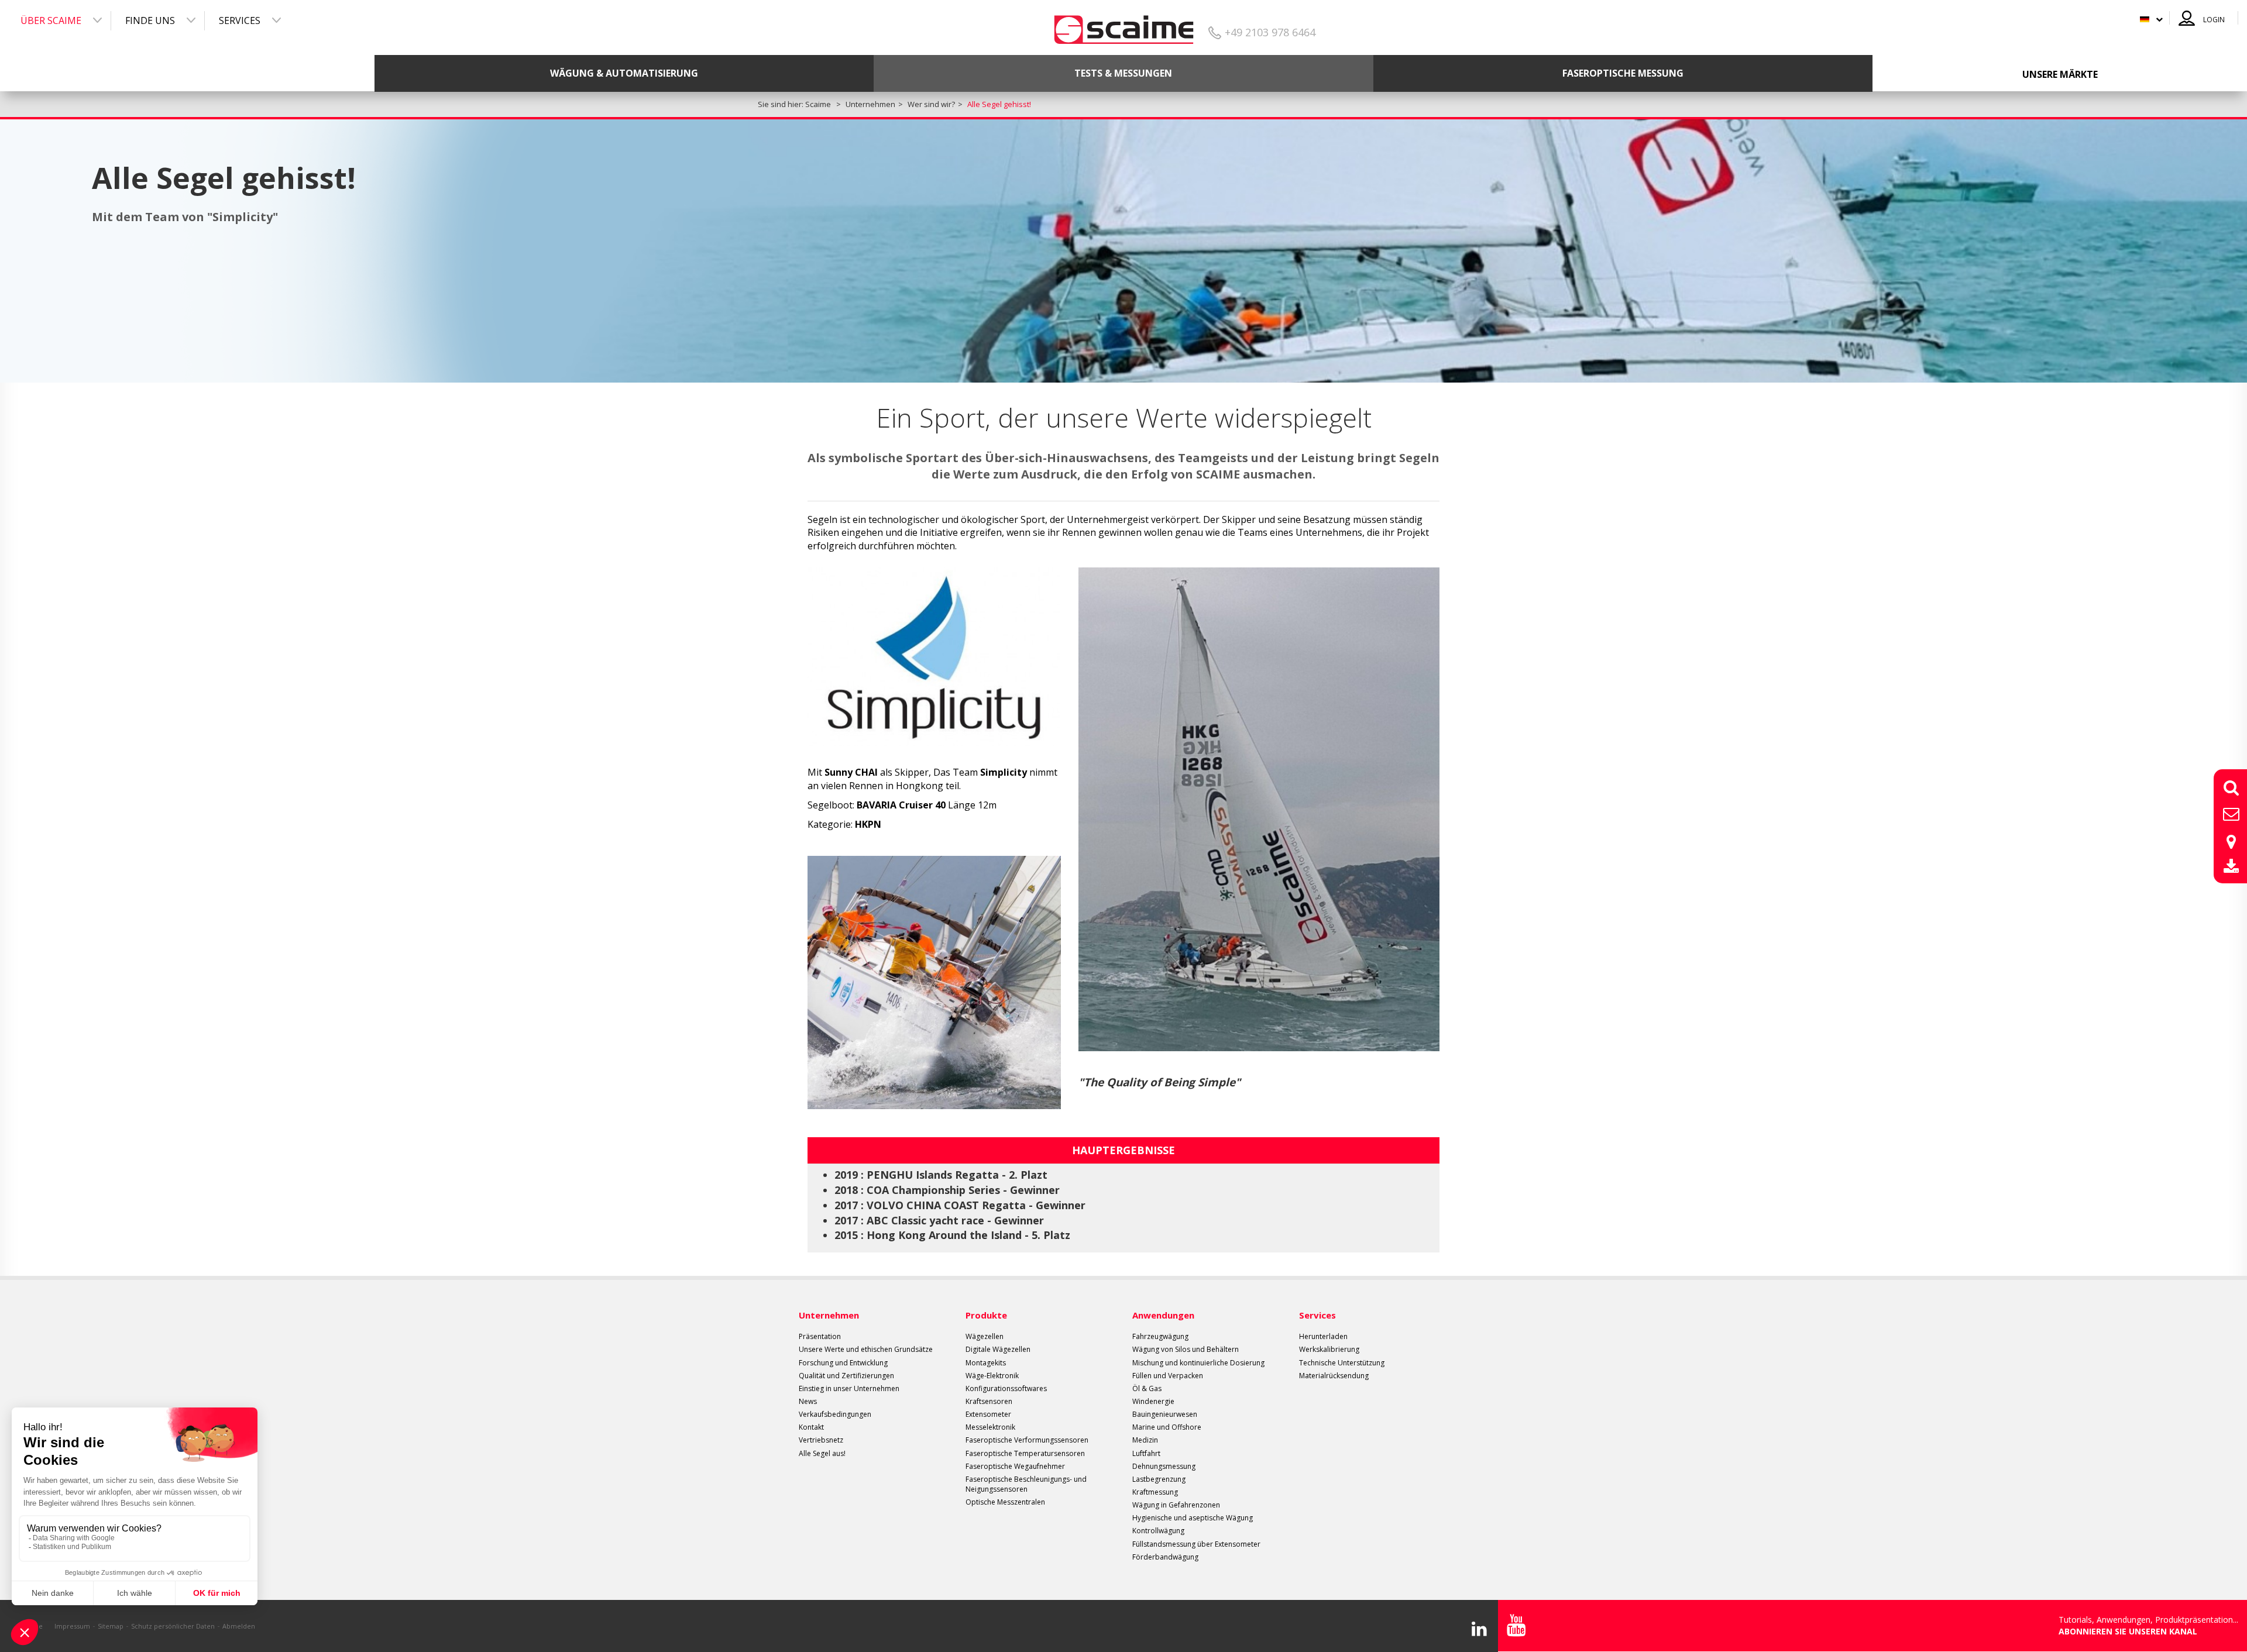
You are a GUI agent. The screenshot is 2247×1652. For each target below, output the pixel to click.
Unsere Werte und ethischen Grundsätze (866, 1349)
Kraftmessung (1155, 1492)
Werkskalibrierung (1329, 1349)
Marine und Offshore (1167, 1427)
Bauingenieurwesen (1165, 1414)
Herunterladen (1323, 1336)
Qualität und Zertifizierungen (846, 1376)
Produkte (986, 1315)
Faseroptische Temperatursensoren (1025, 1453)
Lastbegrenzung (1159, 1479)
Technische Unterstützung (1342, 1363)
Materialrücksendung (1334, 1376)
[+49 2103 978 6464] (1124, 25)
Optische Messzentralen (1005, 1502)
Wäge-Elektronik (992, 1376)
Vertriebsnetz (821, 1440)
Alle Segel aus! (822, 1453)
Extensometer (988, 1414)
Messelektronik (990, 1427)
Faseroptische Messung (1623, 73)
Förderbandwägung (1165, 1557)
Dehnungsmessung (1164, 1466)
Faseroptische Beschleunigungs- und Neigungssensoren (1026, 1484)
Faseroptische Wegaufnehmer (1015, 1466)
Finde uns (150, 20)
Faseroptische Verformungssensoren (1027, 1440)
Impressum (72, 1626)
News (808, 1401)
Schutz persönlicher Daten (173, 1626)
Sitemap (111, 1626)
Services (240, 20)
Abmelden (239, 1626)
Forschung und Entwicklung (843, 1363)
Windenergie (1153, 1401)
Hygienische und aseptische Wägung (1193, 1518)
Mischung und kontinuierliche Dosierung (1198, 1363)
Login (2214, 20)
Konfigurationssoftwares (1006, 1388)
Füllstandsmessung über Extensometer (1196, 1544)
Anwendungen (1163, 1315)
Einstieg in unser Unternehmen (849, 1388)
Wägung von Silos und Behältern (1186, 1349)
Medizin (1145, 1440)
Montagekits (986, 1363)
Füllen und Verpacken (1168, 1376)
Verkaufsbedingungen (835, 1414)
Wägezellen (985, 1336)
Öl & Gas (1147, 1388)
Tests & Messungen (1123, 73)
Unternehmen (829, 1315)
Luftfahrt (1146, 1453)
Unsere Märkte (2060, 74)
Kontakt (811, 1427)
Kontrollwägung (1158, 1531)
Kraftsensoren (989, 1401)
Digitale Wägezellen (998, 1349)
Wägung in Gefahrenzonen (1176, 1505)
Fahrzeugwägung (1160, 1336)
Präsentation (820, 1336)
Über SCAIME (51, 20)
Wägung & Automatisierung (624, 73)
